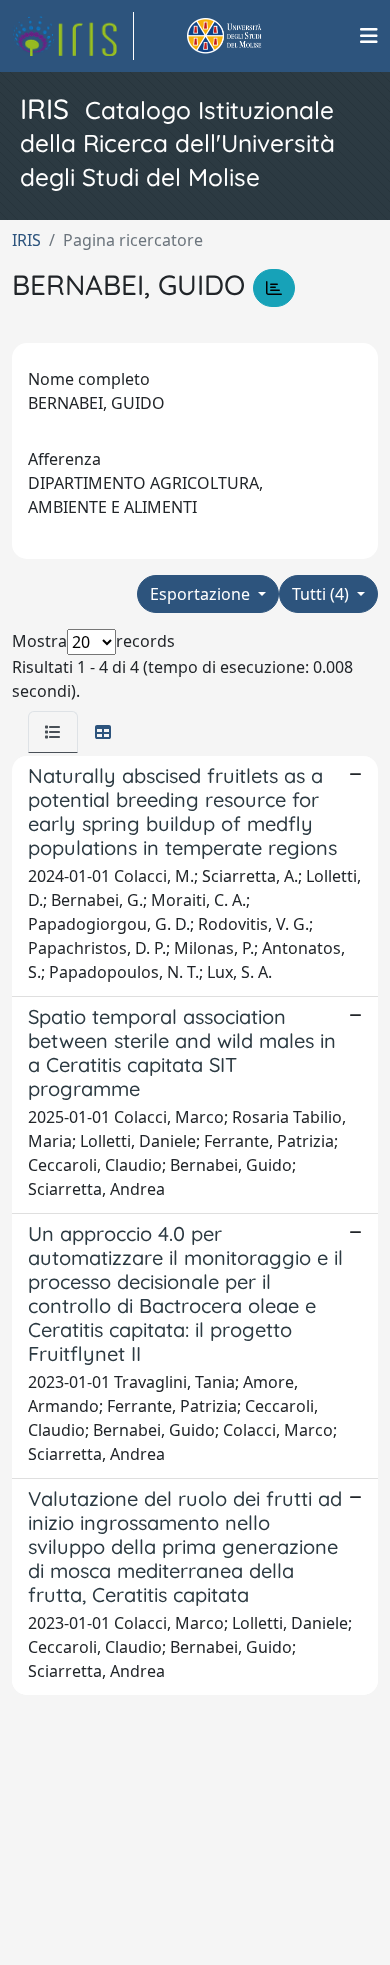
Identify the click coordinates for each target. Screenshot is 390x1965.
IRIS (26, 240)
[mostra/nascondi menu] (369, 36)
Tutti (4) (322, 594)
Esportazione (202, 594)
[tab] (53, 732)
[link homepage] (73, 36)
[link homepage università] (247, 36)
